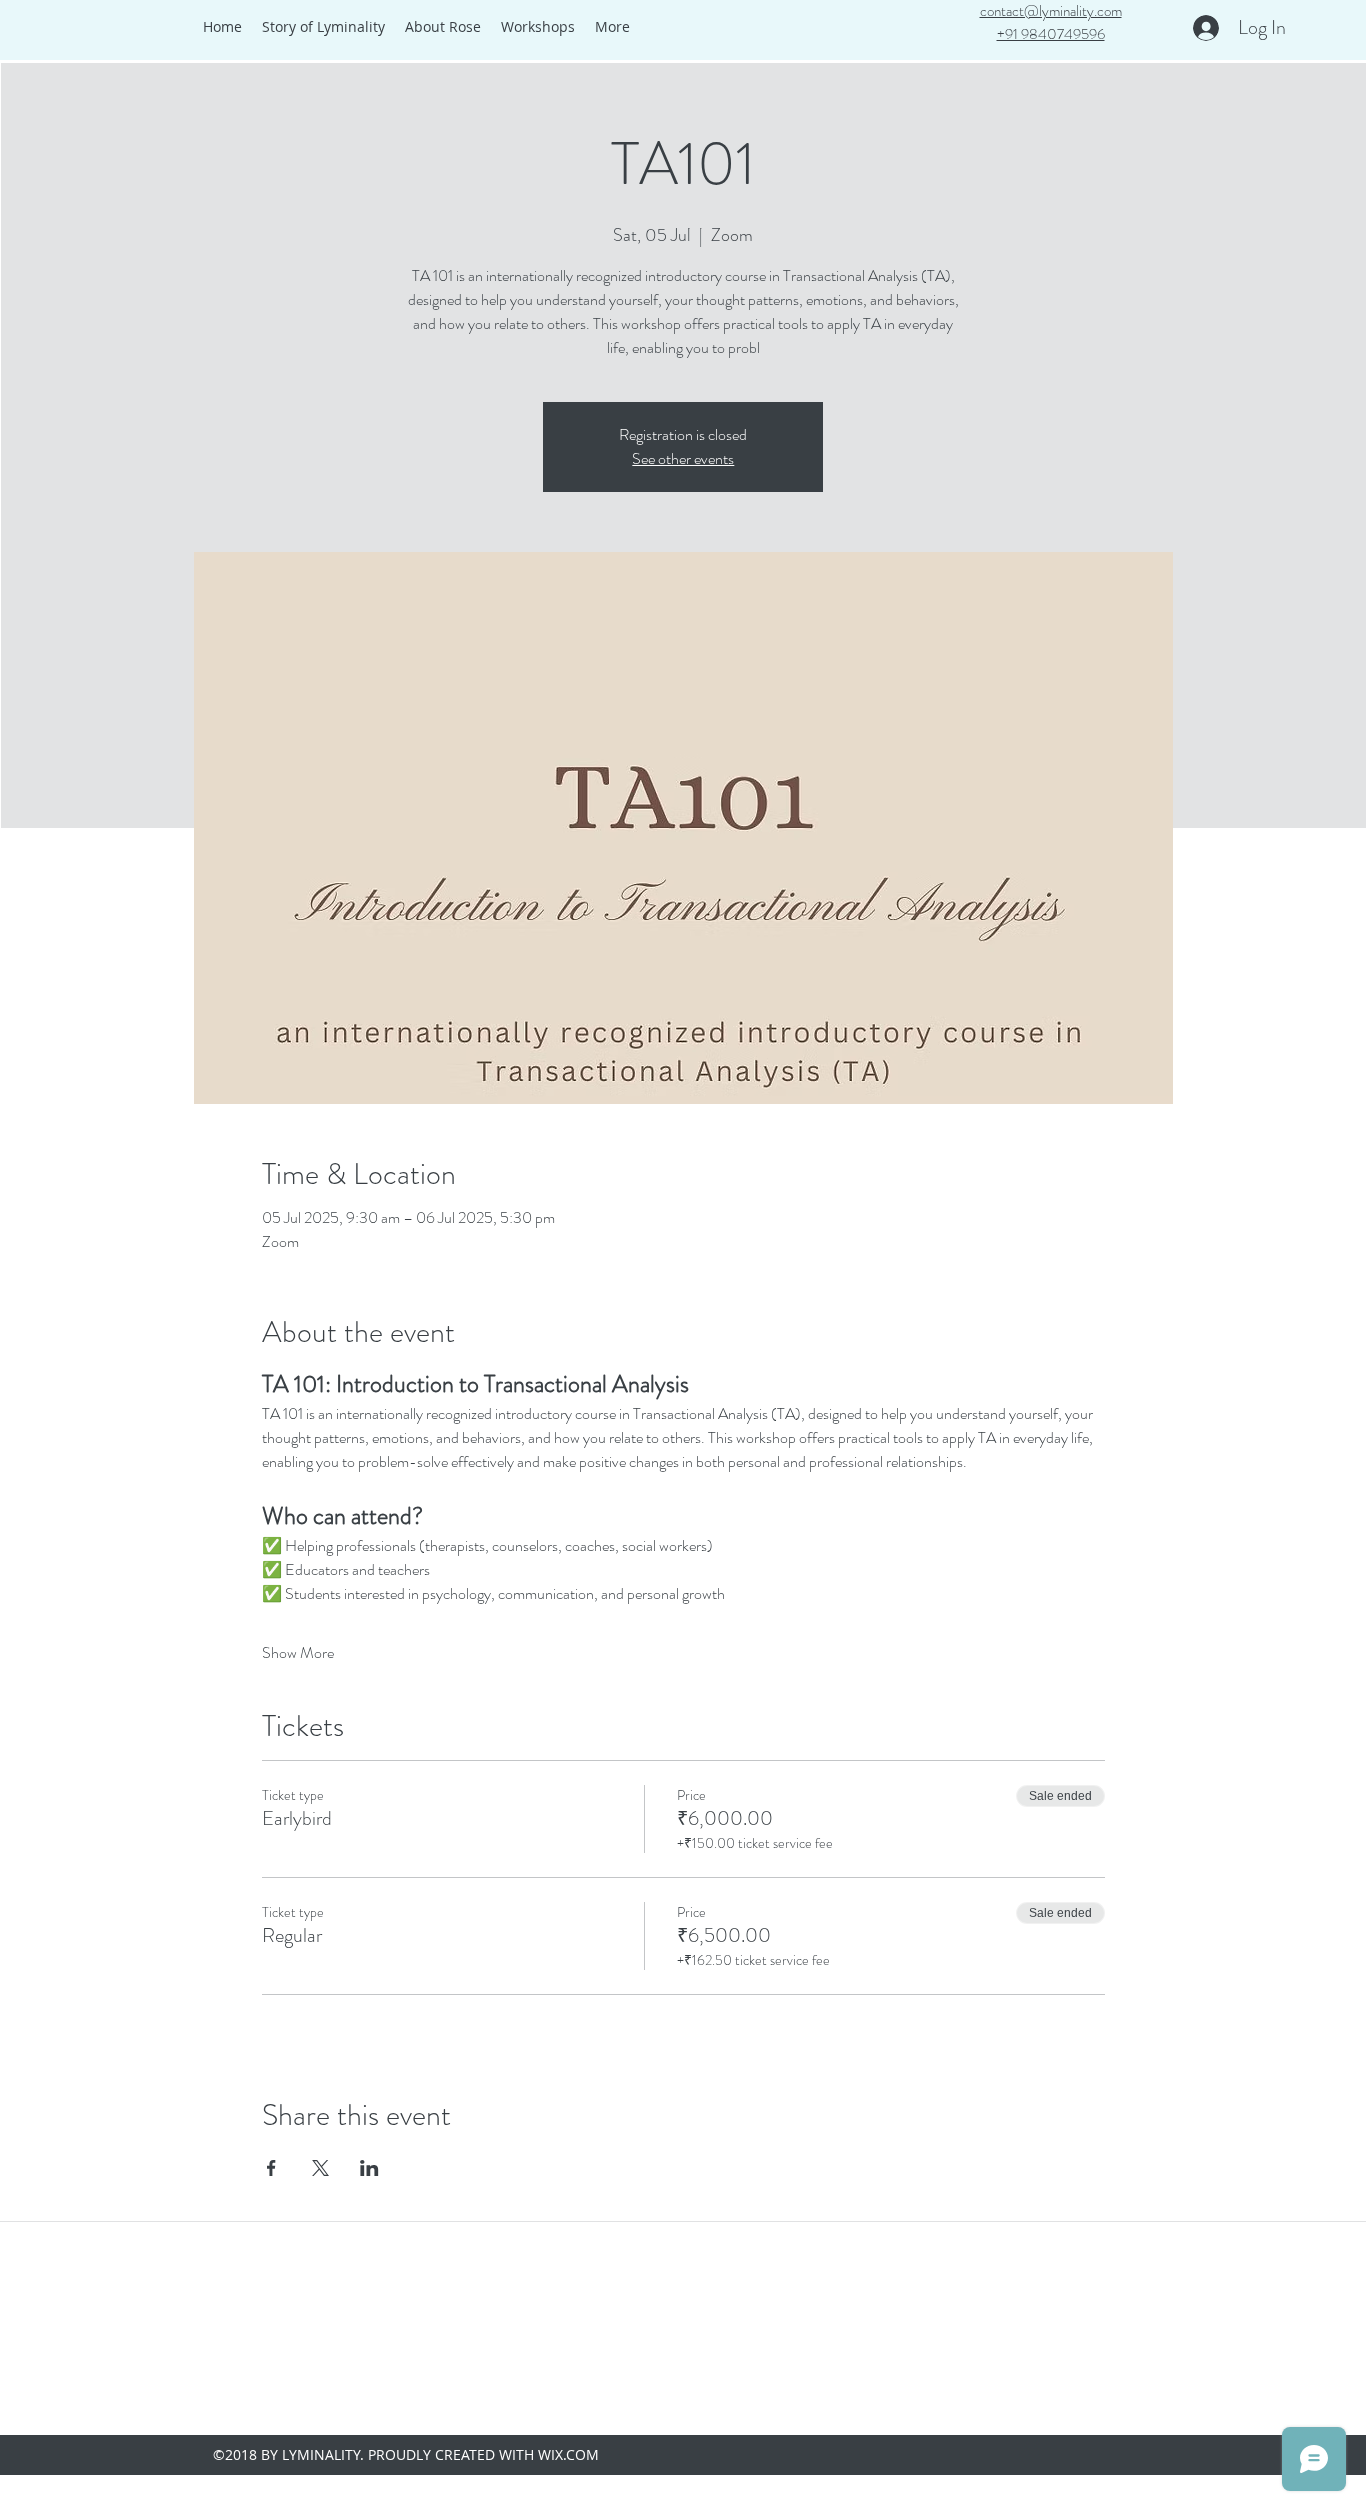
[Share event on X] (320, 2168)
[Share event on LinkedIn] (369, 2168)
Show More (298, 1653)
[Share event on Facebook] (271, 2168)
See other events (683, 458)
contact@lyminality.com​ (1051, 11)
